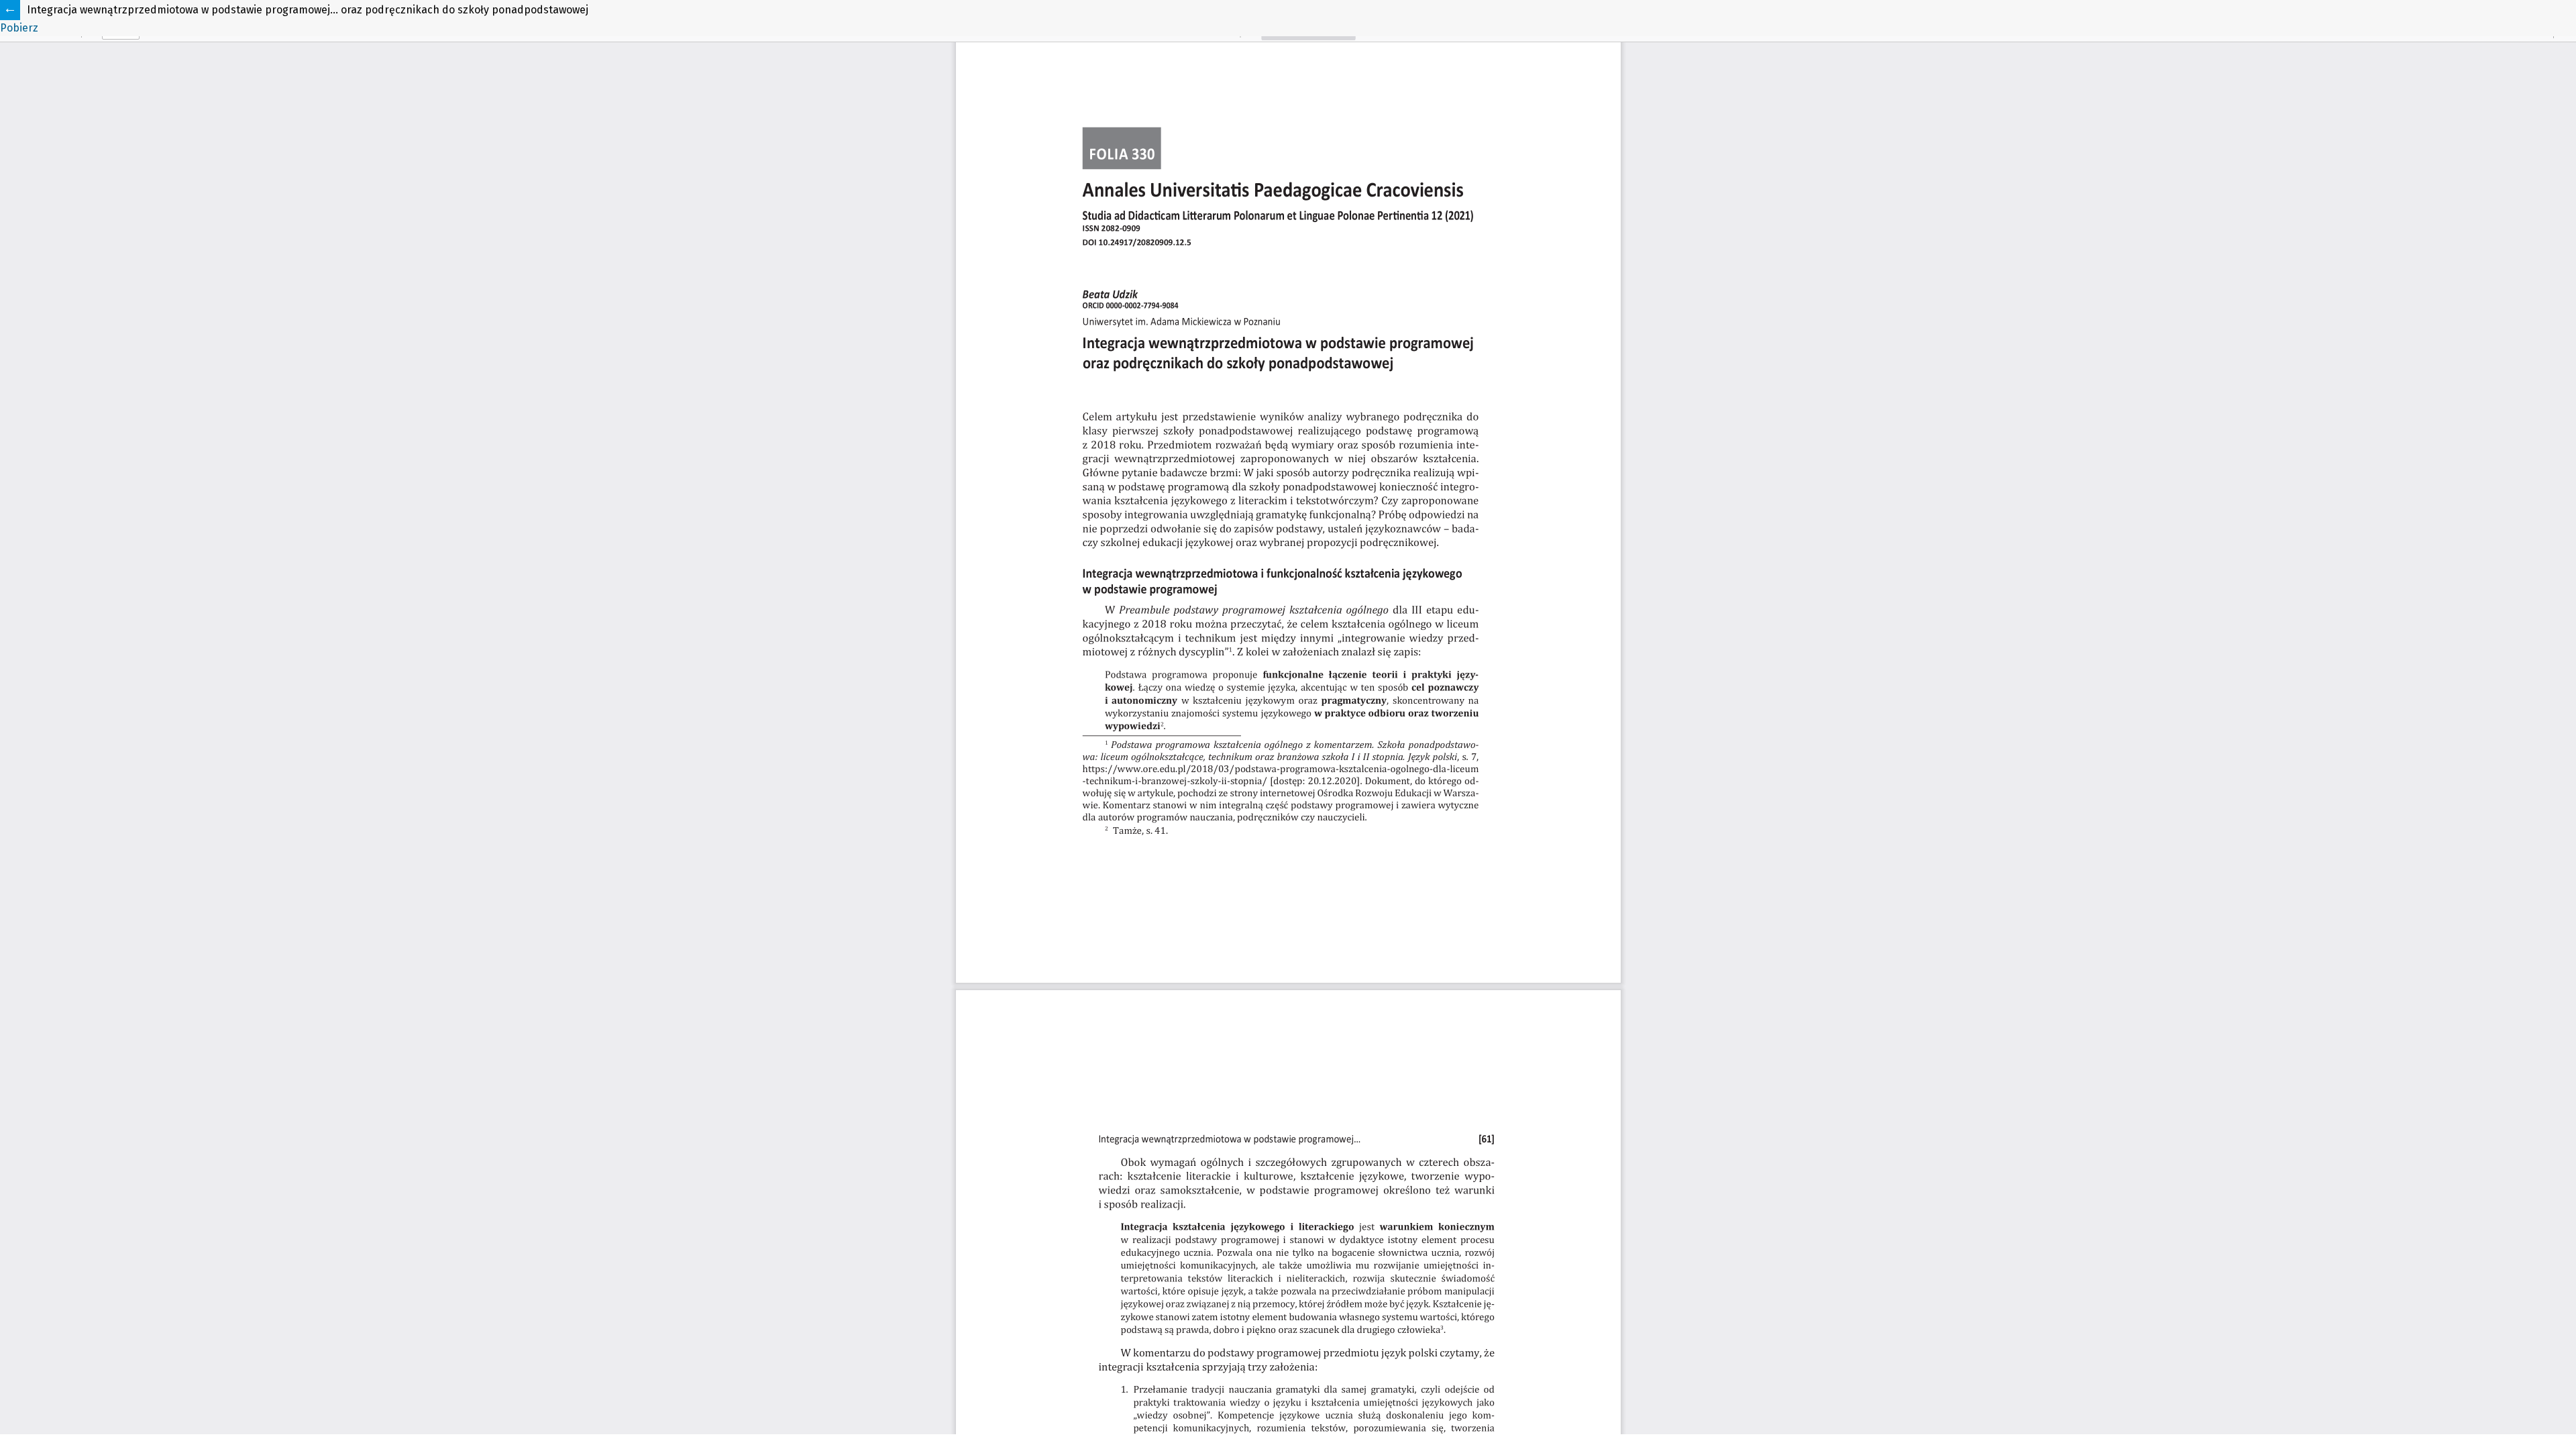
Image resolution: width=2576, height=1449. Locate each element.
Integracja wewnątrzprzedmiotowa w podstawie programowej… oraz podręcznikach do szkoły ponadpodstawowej (308, 10)
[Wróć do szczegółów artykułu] (10, 10)
